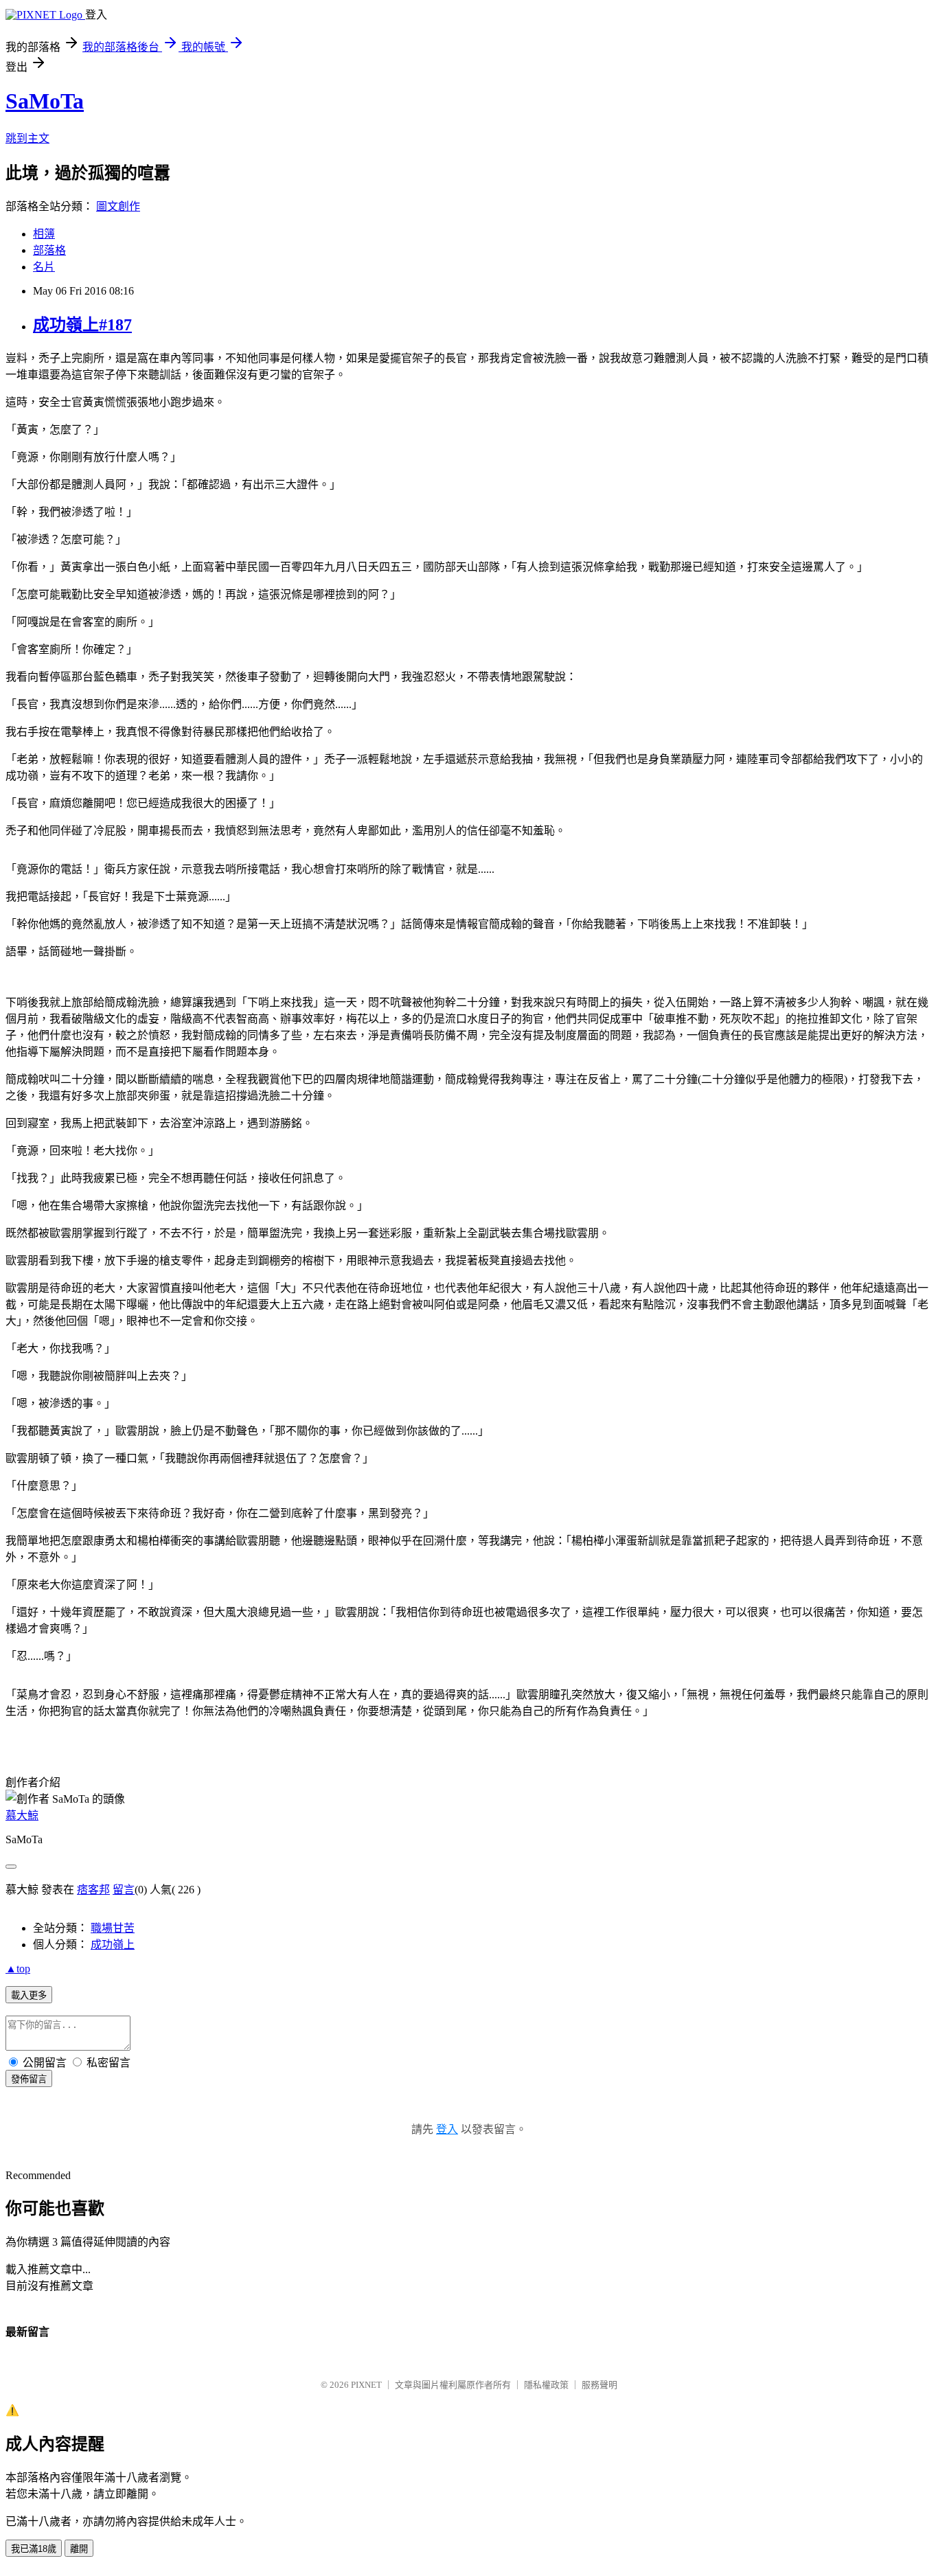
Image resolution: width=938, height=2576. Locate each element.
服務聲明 (599, 2385)
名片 (44, 267)
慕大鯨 (22, 1815)
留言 (124, 1890)
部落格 (49, 250)
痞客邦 (93, 1890)
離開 (79, 2549)
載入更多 (29, 1995)
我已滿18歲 (34, 2549)
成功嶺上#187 (82, 325)
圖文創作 (118, 206)
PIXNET (366, 2385)
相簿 (44, 234)
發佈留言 (29, 2079)
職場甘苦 (113, 1928)
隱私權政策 (546, 2385)
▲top (18, 1969)
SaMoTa (45, 101)
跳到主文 (27, 138)
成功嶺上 (113, 1945)
